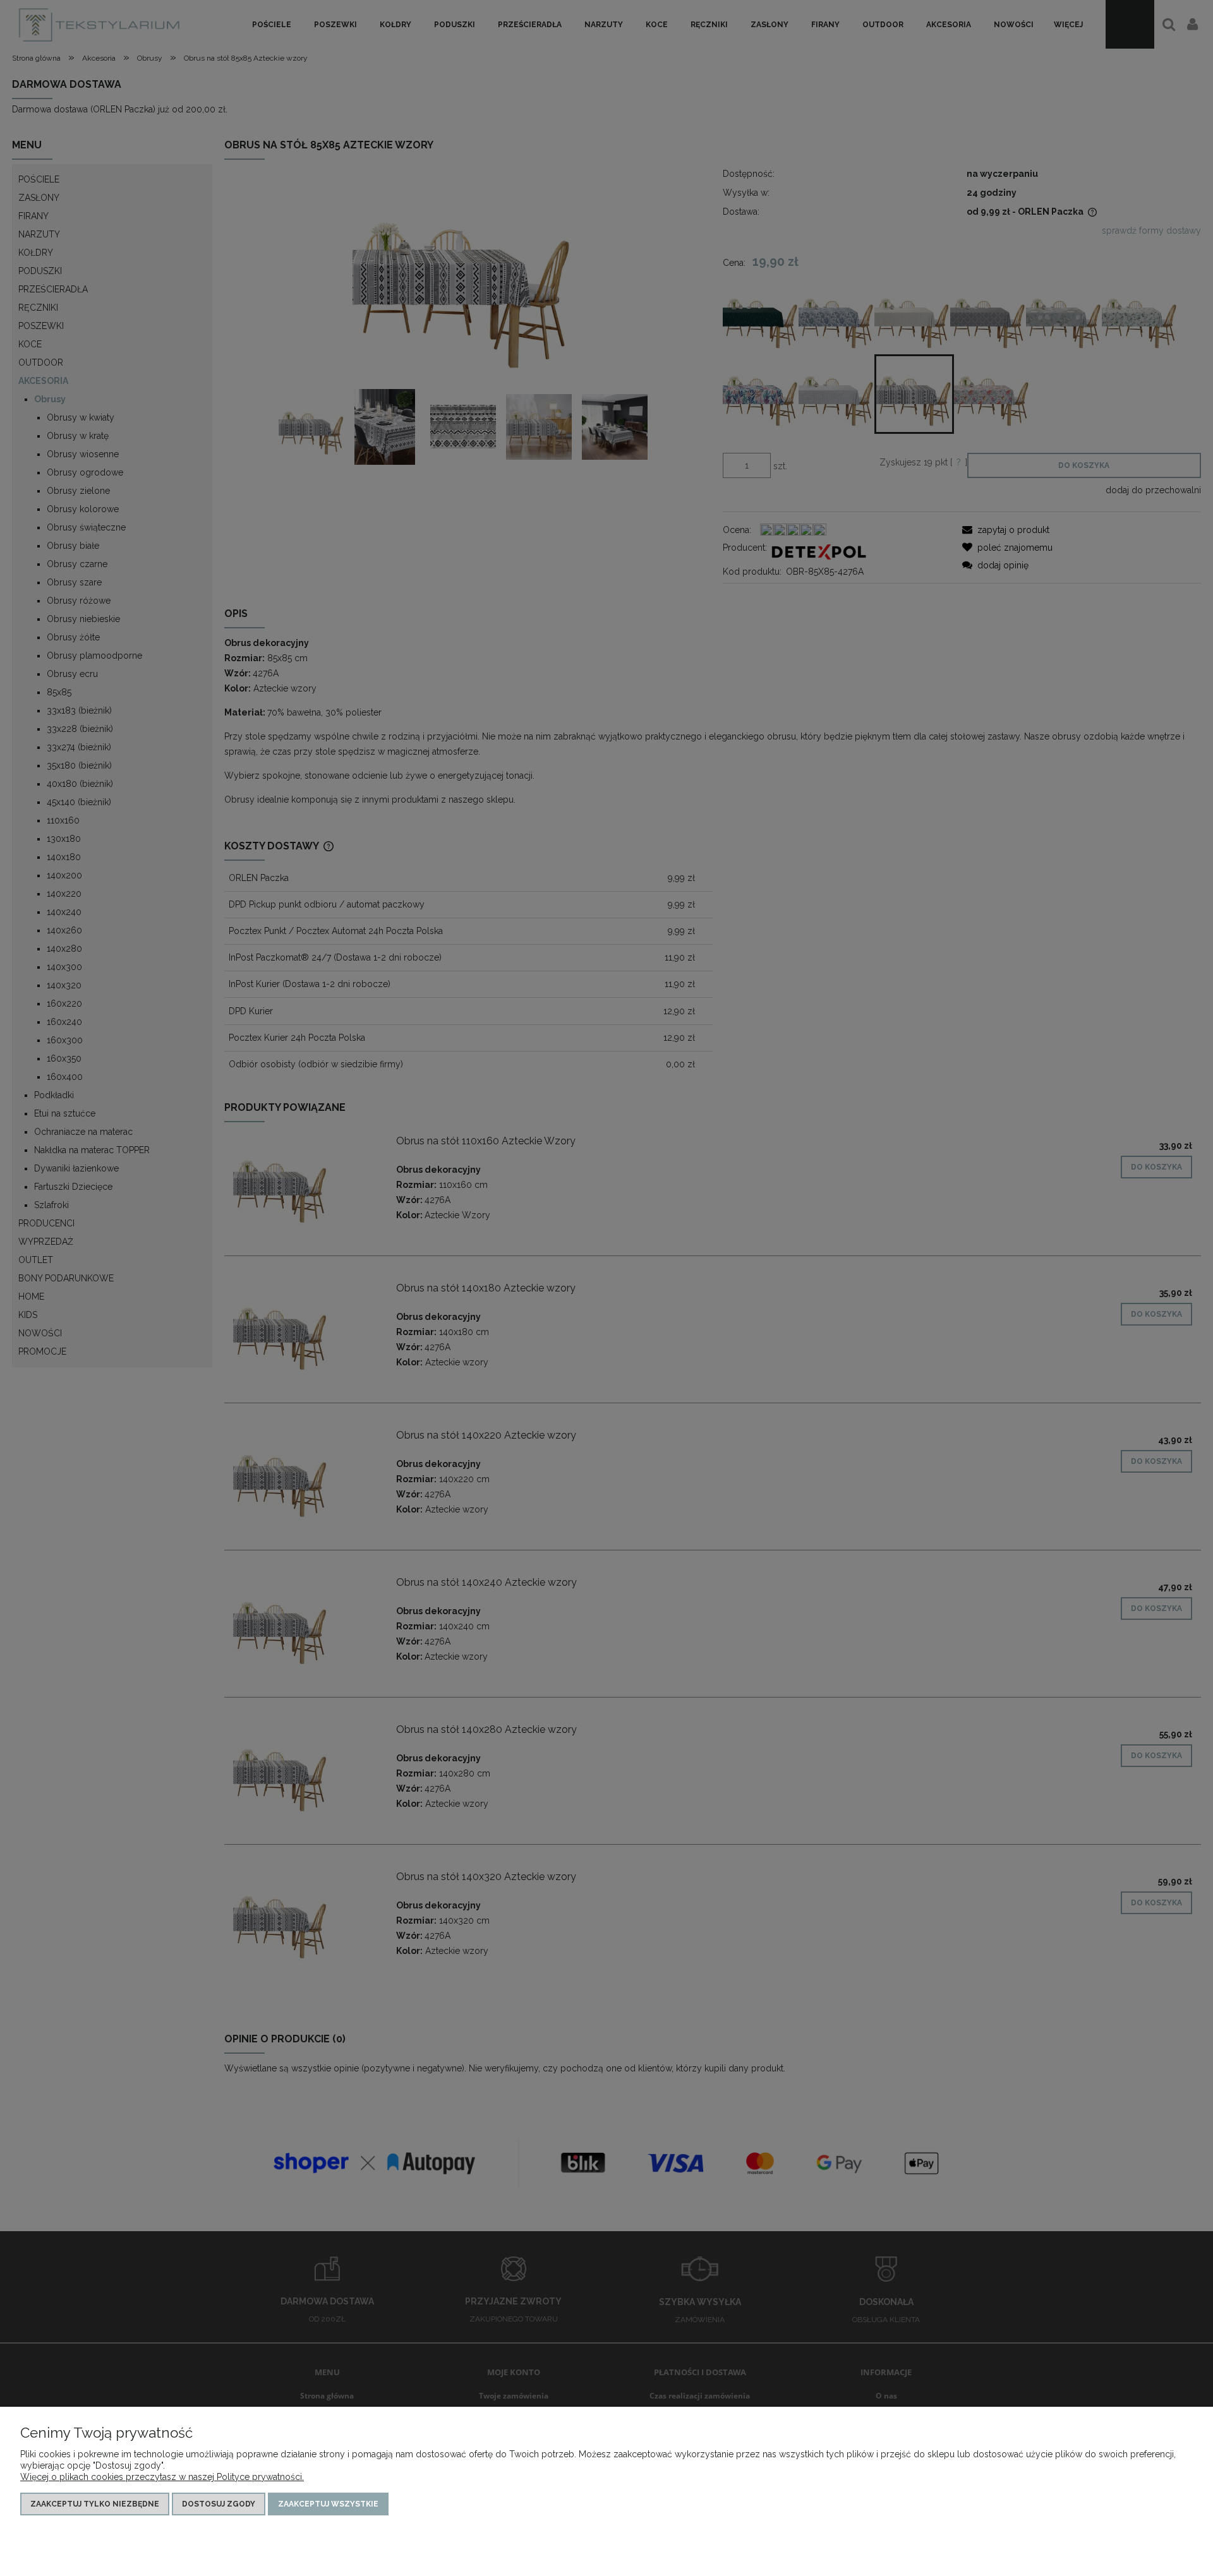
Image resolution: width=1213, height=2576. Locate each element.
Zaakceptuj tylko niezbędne (95, 2504)
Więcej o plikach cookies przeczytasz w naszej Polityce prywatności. (162, 2477)
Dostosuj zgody (219, 2504)
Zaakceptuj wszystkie (328, 2504)
